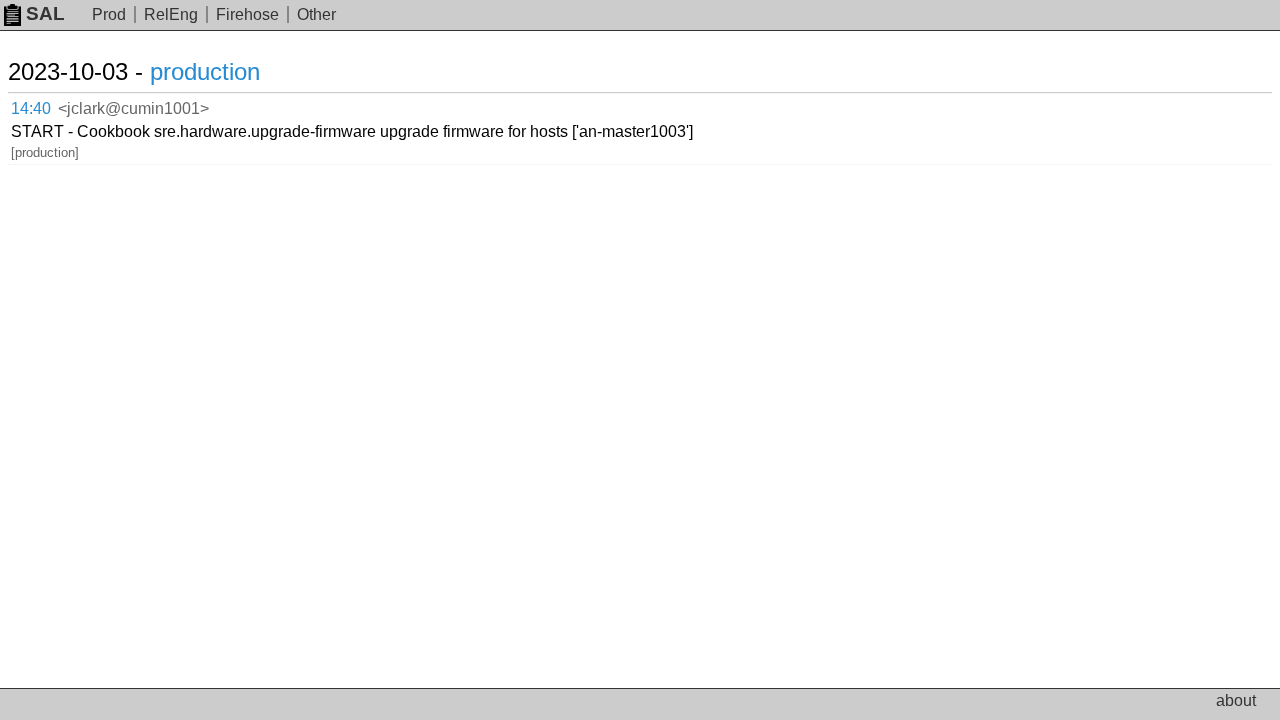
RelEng (171, 14)
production (205, 71)
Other (316, 14)
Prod (109, 14)
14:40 (31, 108)
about (1236, 700)
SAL (45, 13)
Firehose (247, 14)
